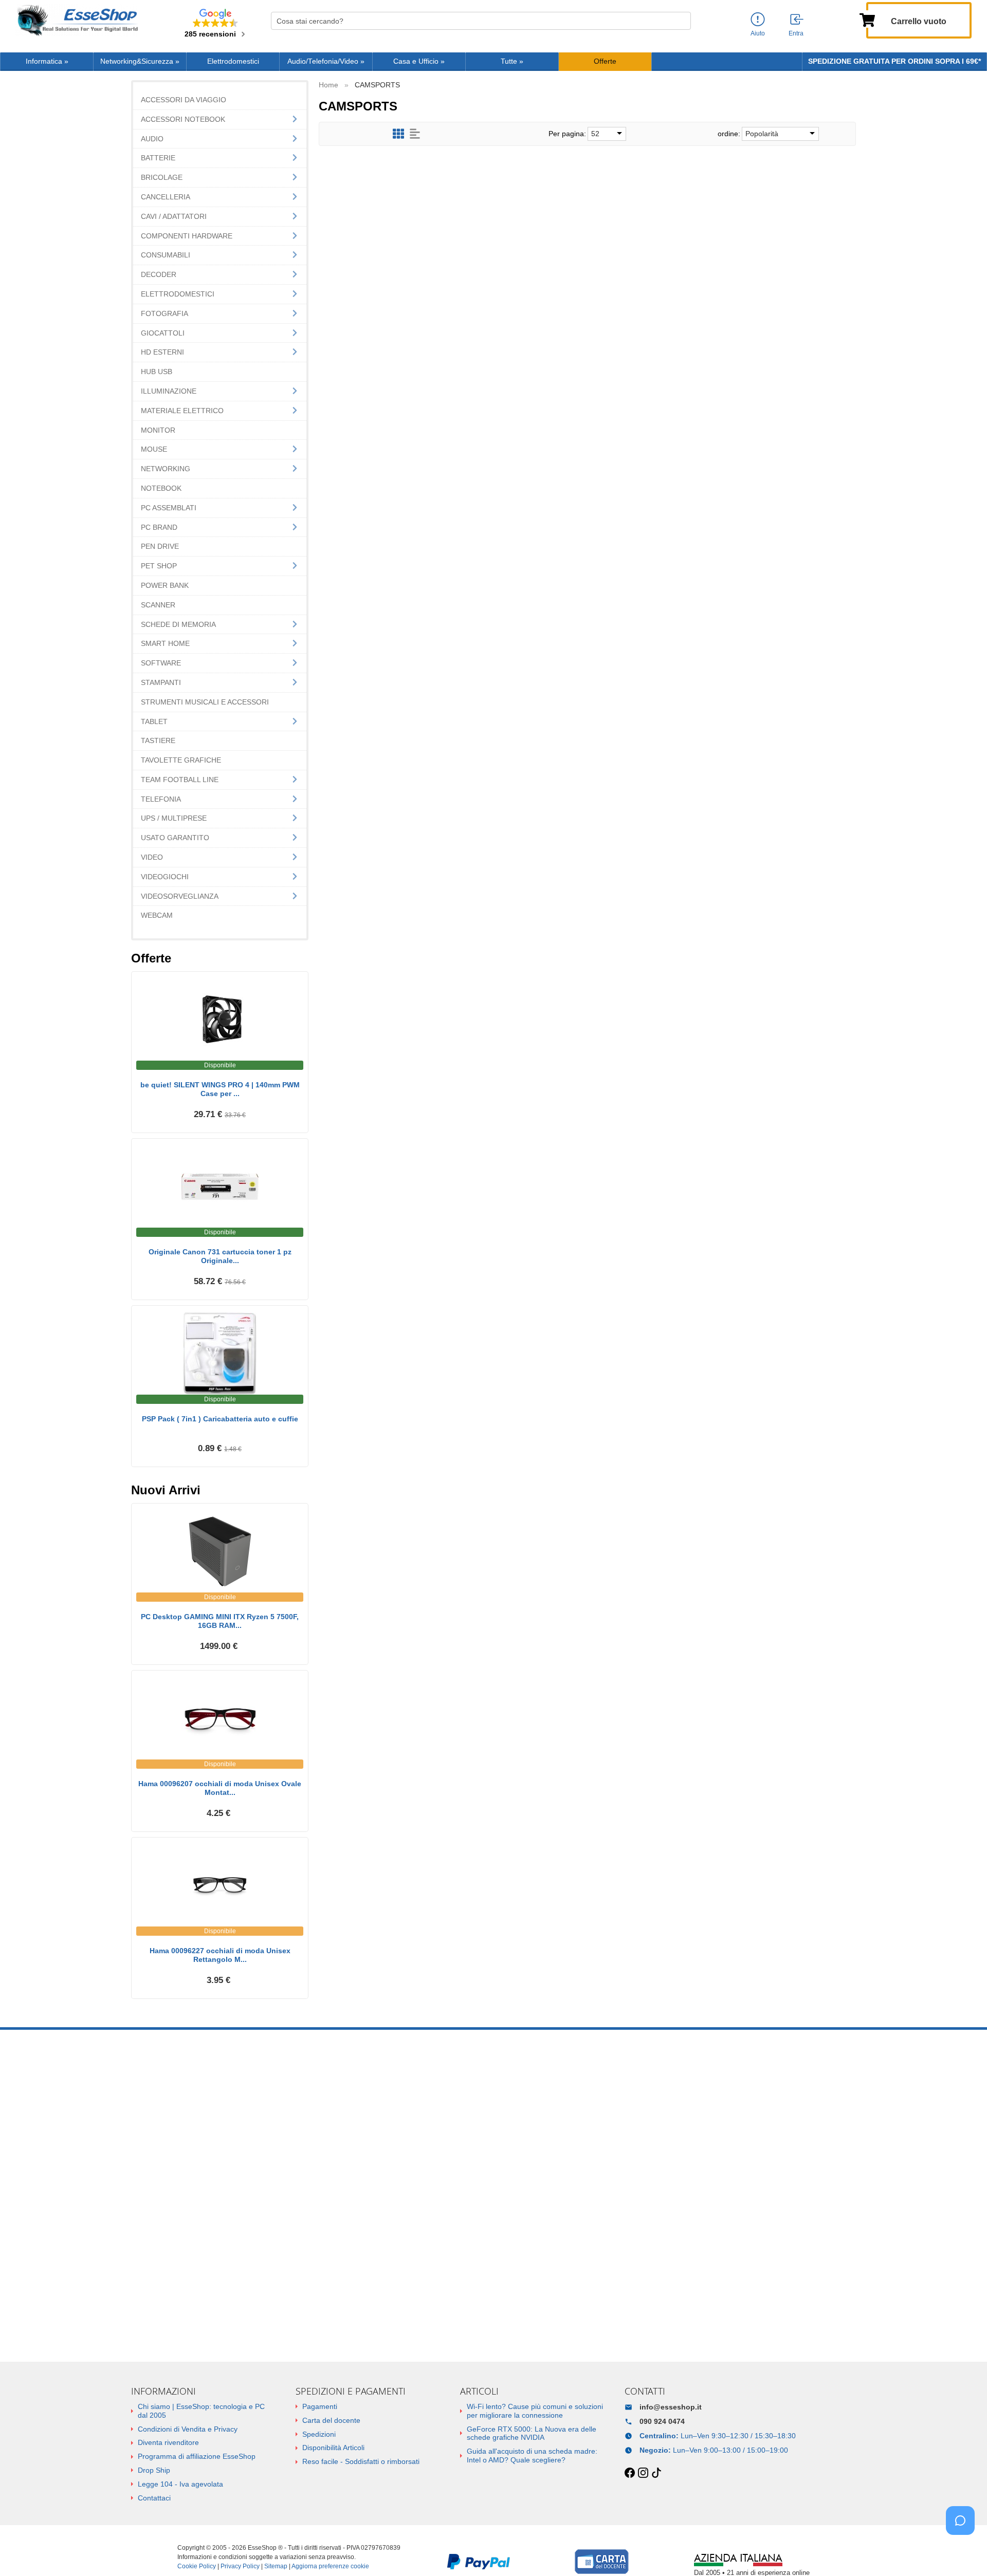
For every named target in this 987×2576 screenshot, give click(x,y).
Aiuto (758, 33)
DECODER (159, 274)
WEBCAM (157, 915)
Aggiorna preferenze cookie (330, 2566)
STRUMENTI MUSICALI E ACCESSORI (205, 702)
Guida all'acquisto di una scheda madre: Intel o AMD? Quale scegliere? (532, 2455)
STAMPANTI (161, 682)
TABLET (154, 721)
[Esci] (797, 20)
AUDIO (152, 139)
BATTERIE (158, 158)
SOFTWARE (161, 663)
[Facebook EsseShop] (630, 2473)
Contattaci (154, 2498)
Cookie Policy (197, 2566)
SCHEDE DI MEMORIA (178, 624)
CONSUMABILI (166, 255)
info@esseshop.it (671, 2407)
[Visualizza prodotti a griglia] (398, 134)
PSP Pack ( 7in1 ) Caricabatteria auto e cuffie (220, 1419)
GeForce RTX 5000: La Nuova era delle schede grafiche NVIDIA (532, 2433)
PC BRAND (159, 527)
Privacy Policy (240, 2566)
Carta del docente (331, 2420)
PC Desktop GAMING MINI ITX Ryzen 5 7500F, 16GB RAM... (220, 1621)
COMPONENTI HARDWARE (187, 236)
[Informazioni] (758, 20)
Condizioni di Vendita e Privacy (188, 2429)
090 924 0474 (662, 2421)
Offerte (605, 61)
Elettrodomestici (233, 61)
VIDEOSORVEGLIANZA (180, 896)
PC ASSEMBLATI (169, 508)
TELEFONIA (161, 799)
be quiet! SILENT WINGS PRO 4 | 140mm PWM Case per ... (220, 1089)
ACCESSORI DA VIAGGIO (184, 100)
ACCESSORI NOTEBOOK (183, 119)
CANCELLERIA (166, 197)
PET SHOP (159, 566)
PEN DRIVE (160, 546)
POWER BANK (165, 585)
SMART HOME (165, 643)
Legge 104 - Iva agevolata (180, 2484)
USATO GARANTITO (175, 838)
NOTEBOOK (161, 488)
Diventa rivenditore (168, 2442)
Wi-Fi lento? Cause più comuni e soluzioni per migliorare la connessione (535, 2411)
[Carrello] (867, 19)
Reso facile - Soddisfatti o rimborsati (361, 2461)
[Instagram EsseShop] (643, 2473)
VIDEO (152, 857)
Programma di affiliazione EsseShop (197, 2456)
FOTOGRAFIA (164, 313)
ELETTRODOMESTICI (178, 294)
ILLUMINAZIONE (169, 391)
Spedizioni (319, 2434)
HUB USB (157, 372)
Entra (796, 33)
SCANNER (158, 605)
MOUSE (154, 449)
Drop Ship (154, 2470)
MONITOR (158, 430)
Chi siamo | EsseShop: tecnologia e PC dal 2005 (201, 2411)
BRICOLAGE (162, 177)
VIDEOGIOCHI (165, 877)
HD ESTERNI (162, 352)
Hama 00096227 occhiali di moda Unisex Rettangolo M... (220, 1955)
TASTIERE (158, 740)
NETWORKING (166, 469)
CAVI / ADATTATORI (174, 216)
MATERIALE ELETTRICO (182, 411)
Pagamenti (320, 2406)
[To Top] (963, 2552)
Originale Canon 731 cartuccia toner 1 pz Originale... (220, 1256)
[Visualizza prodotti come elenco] (415, 134)
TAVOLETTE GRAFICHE (181, 760)
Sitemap (276, 2566)
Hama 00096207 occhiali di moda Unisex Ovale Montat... (220, 1788)
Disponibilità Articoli (333, 2448)
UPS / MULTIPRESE (174, 818)
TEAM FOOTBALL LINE (180, 780)
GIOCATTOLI (163, 333)
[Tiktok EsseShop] (656, 2473)
